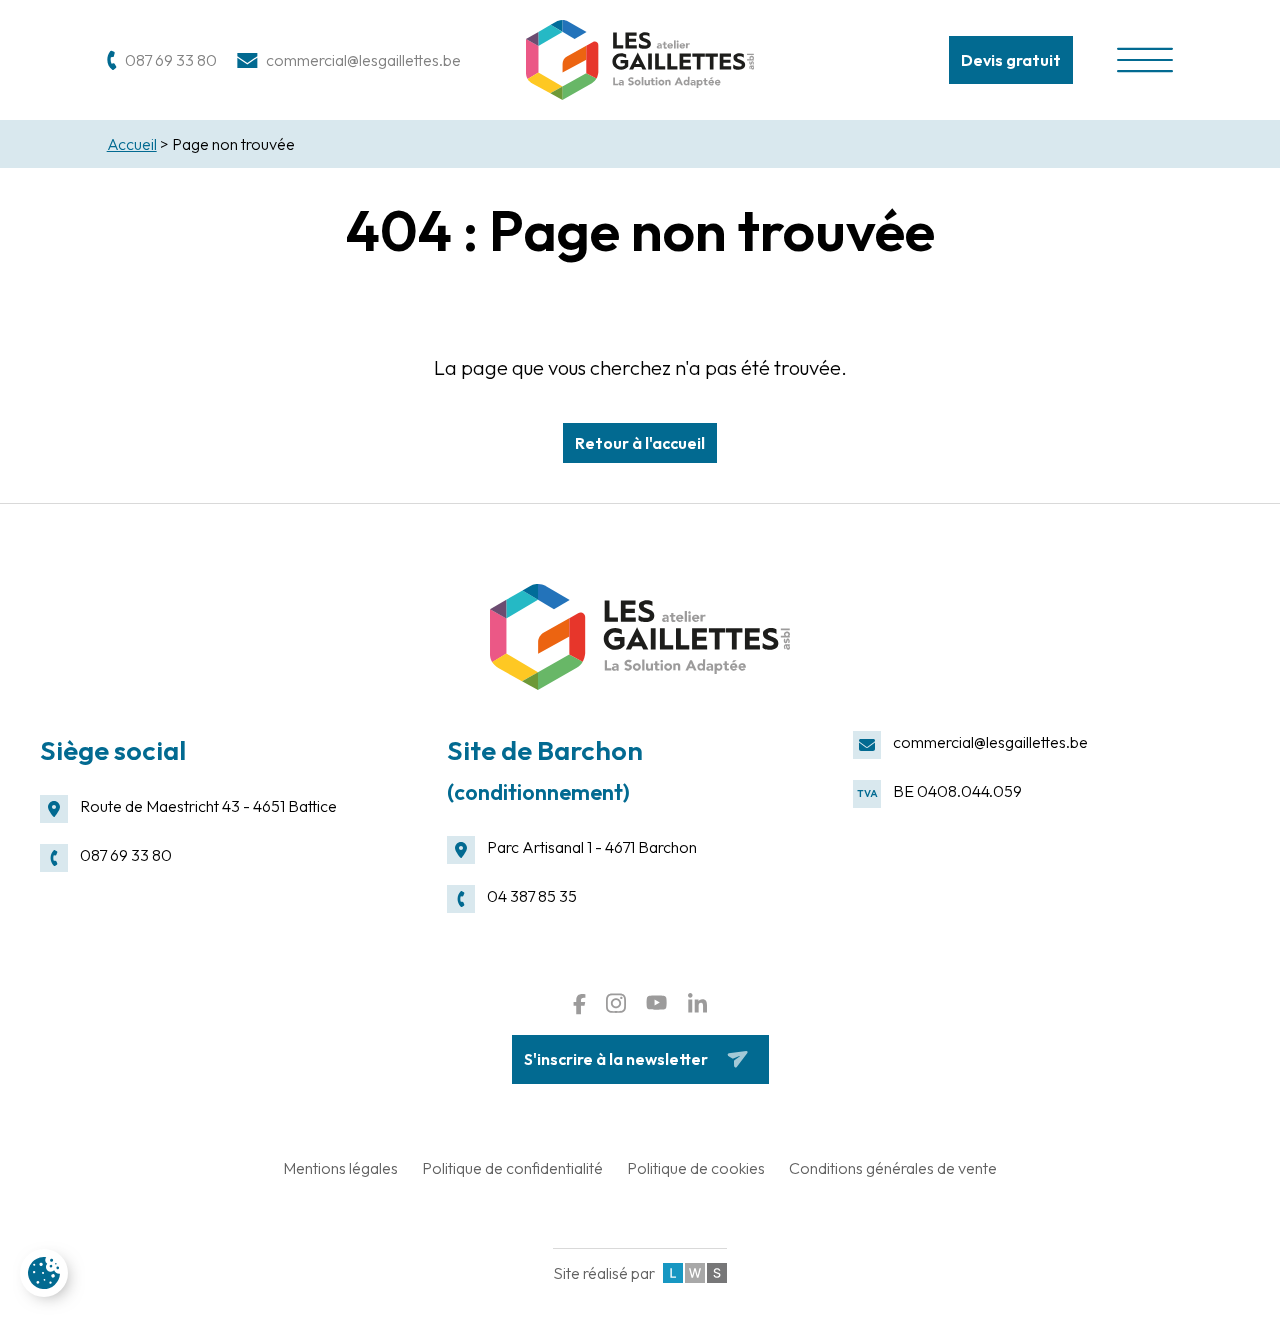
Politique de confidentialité (512, 1168)
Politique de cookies (696, 1168)
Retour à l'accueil (640, 443)
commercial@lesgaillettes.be (990, 742)
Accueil (132, 144)
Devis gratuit (1011, 60)
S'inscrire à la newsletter (616, 1059)
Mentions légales (340, 1168)
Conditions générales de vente (893, 1168)
